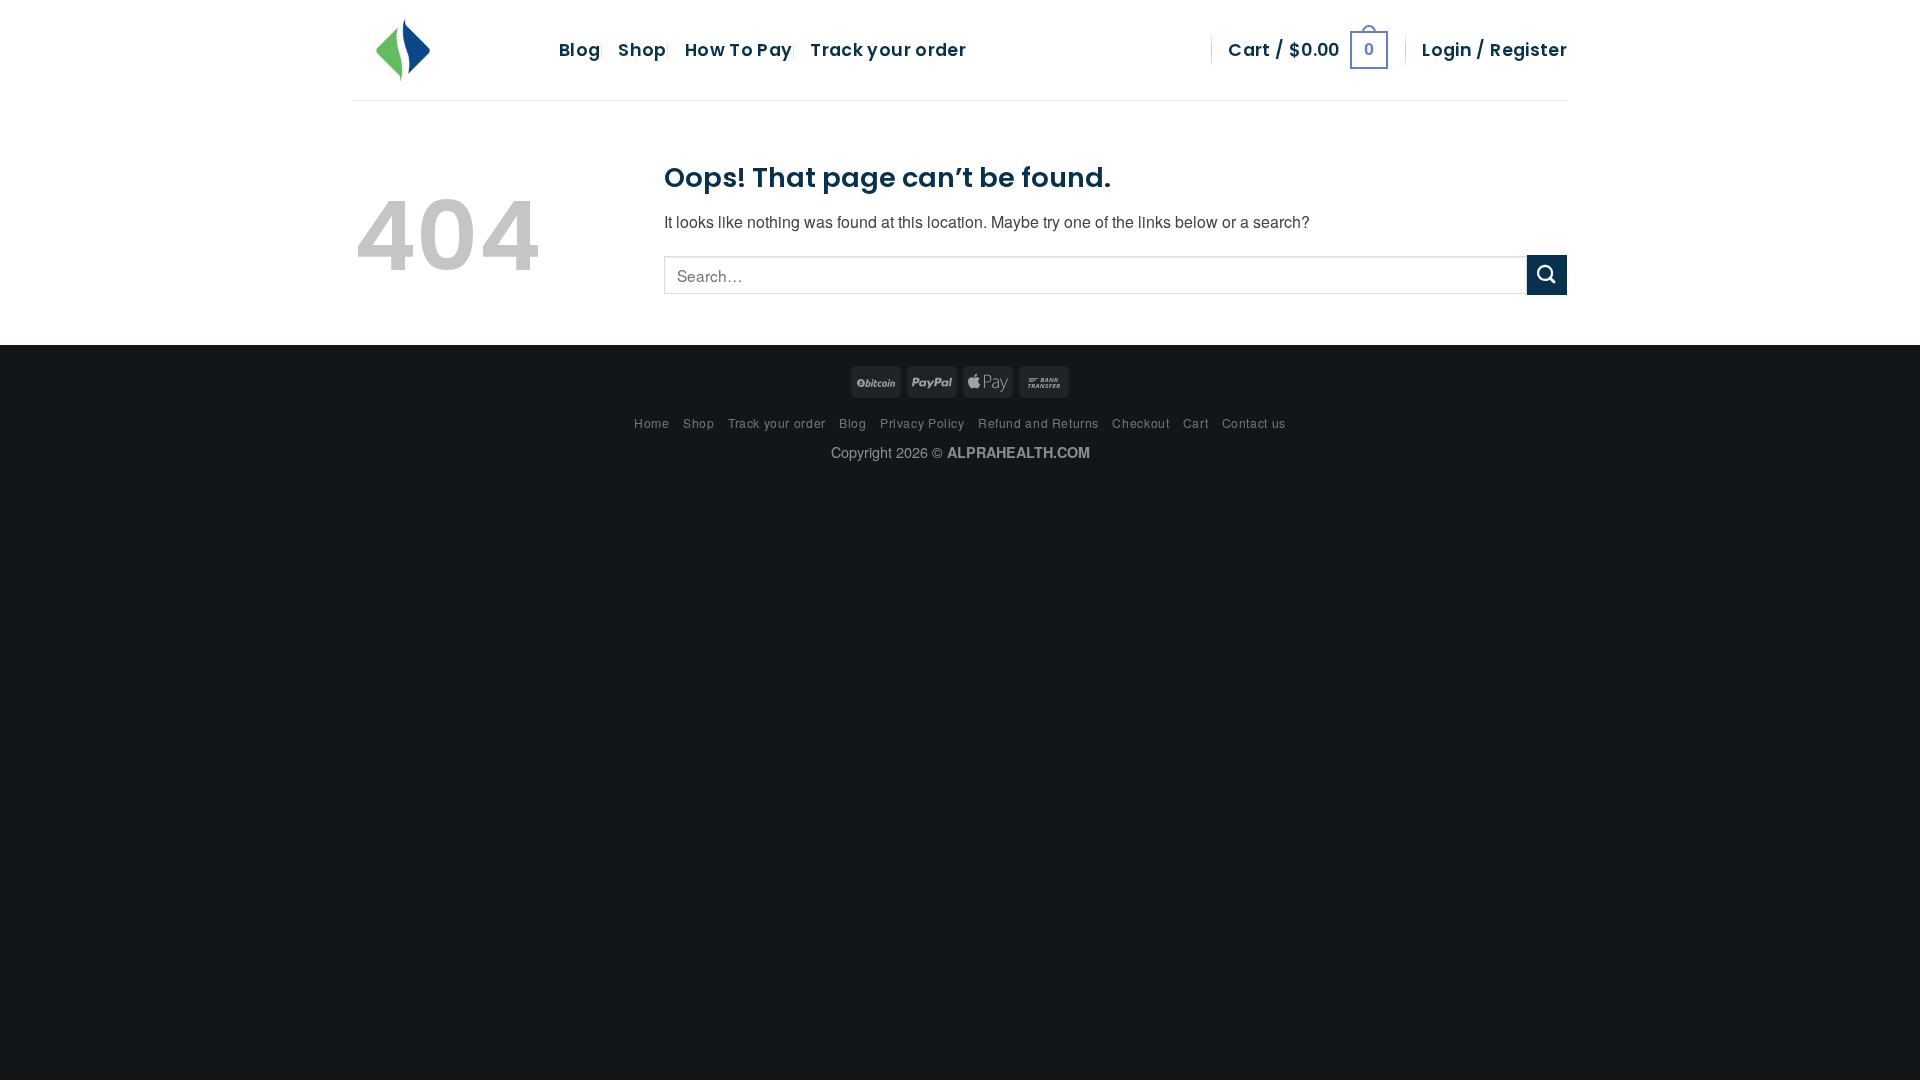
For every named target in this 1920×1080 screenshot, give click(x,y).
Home (651, 422)
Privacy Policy (922, 422)
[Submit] (1547, 274)
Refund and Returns (1038, 422)
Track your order (888, 50)
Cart (1195, 422)
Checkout (1140, 422)
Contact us (1254, 422)
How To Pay (739, 50)
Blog (579, 50)
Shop (642, 50)
